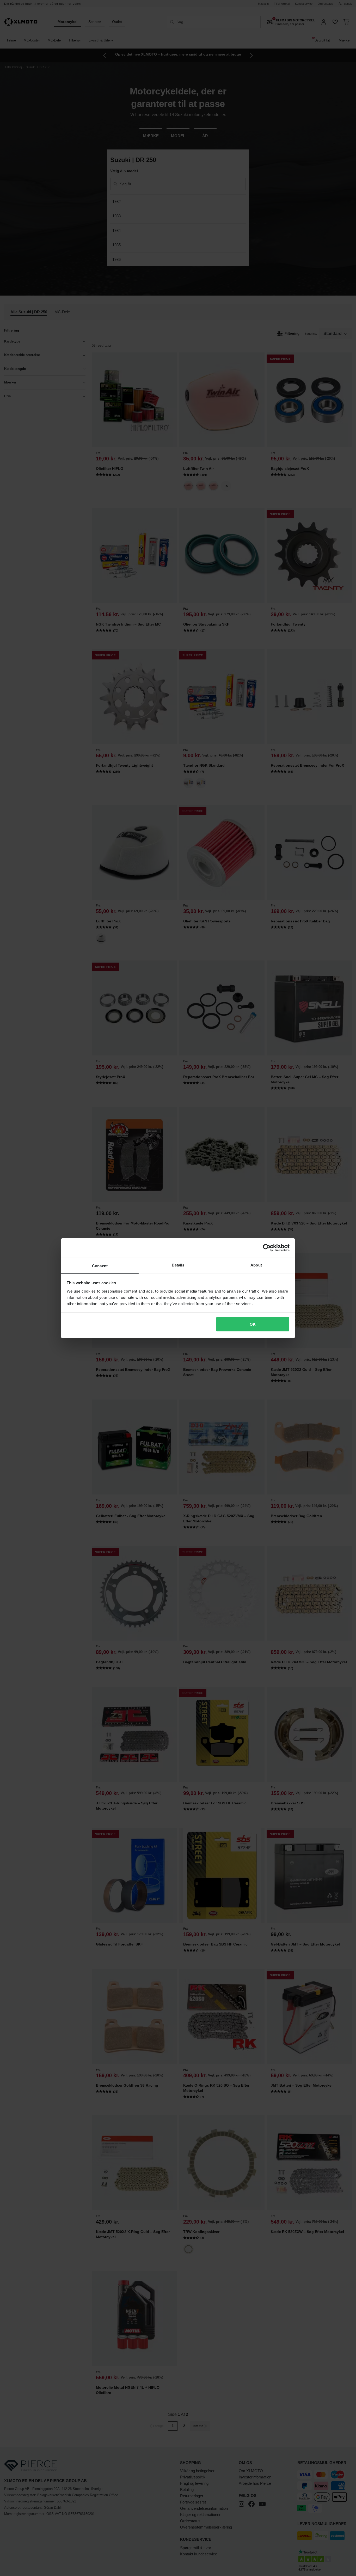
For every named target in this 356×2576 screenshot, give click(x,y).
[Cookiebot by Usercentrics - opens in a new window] (267, 1248)
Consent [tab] (100, 1266)
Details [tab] (178, 1265)
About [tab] (256, 1265)
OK (253, 1324)
